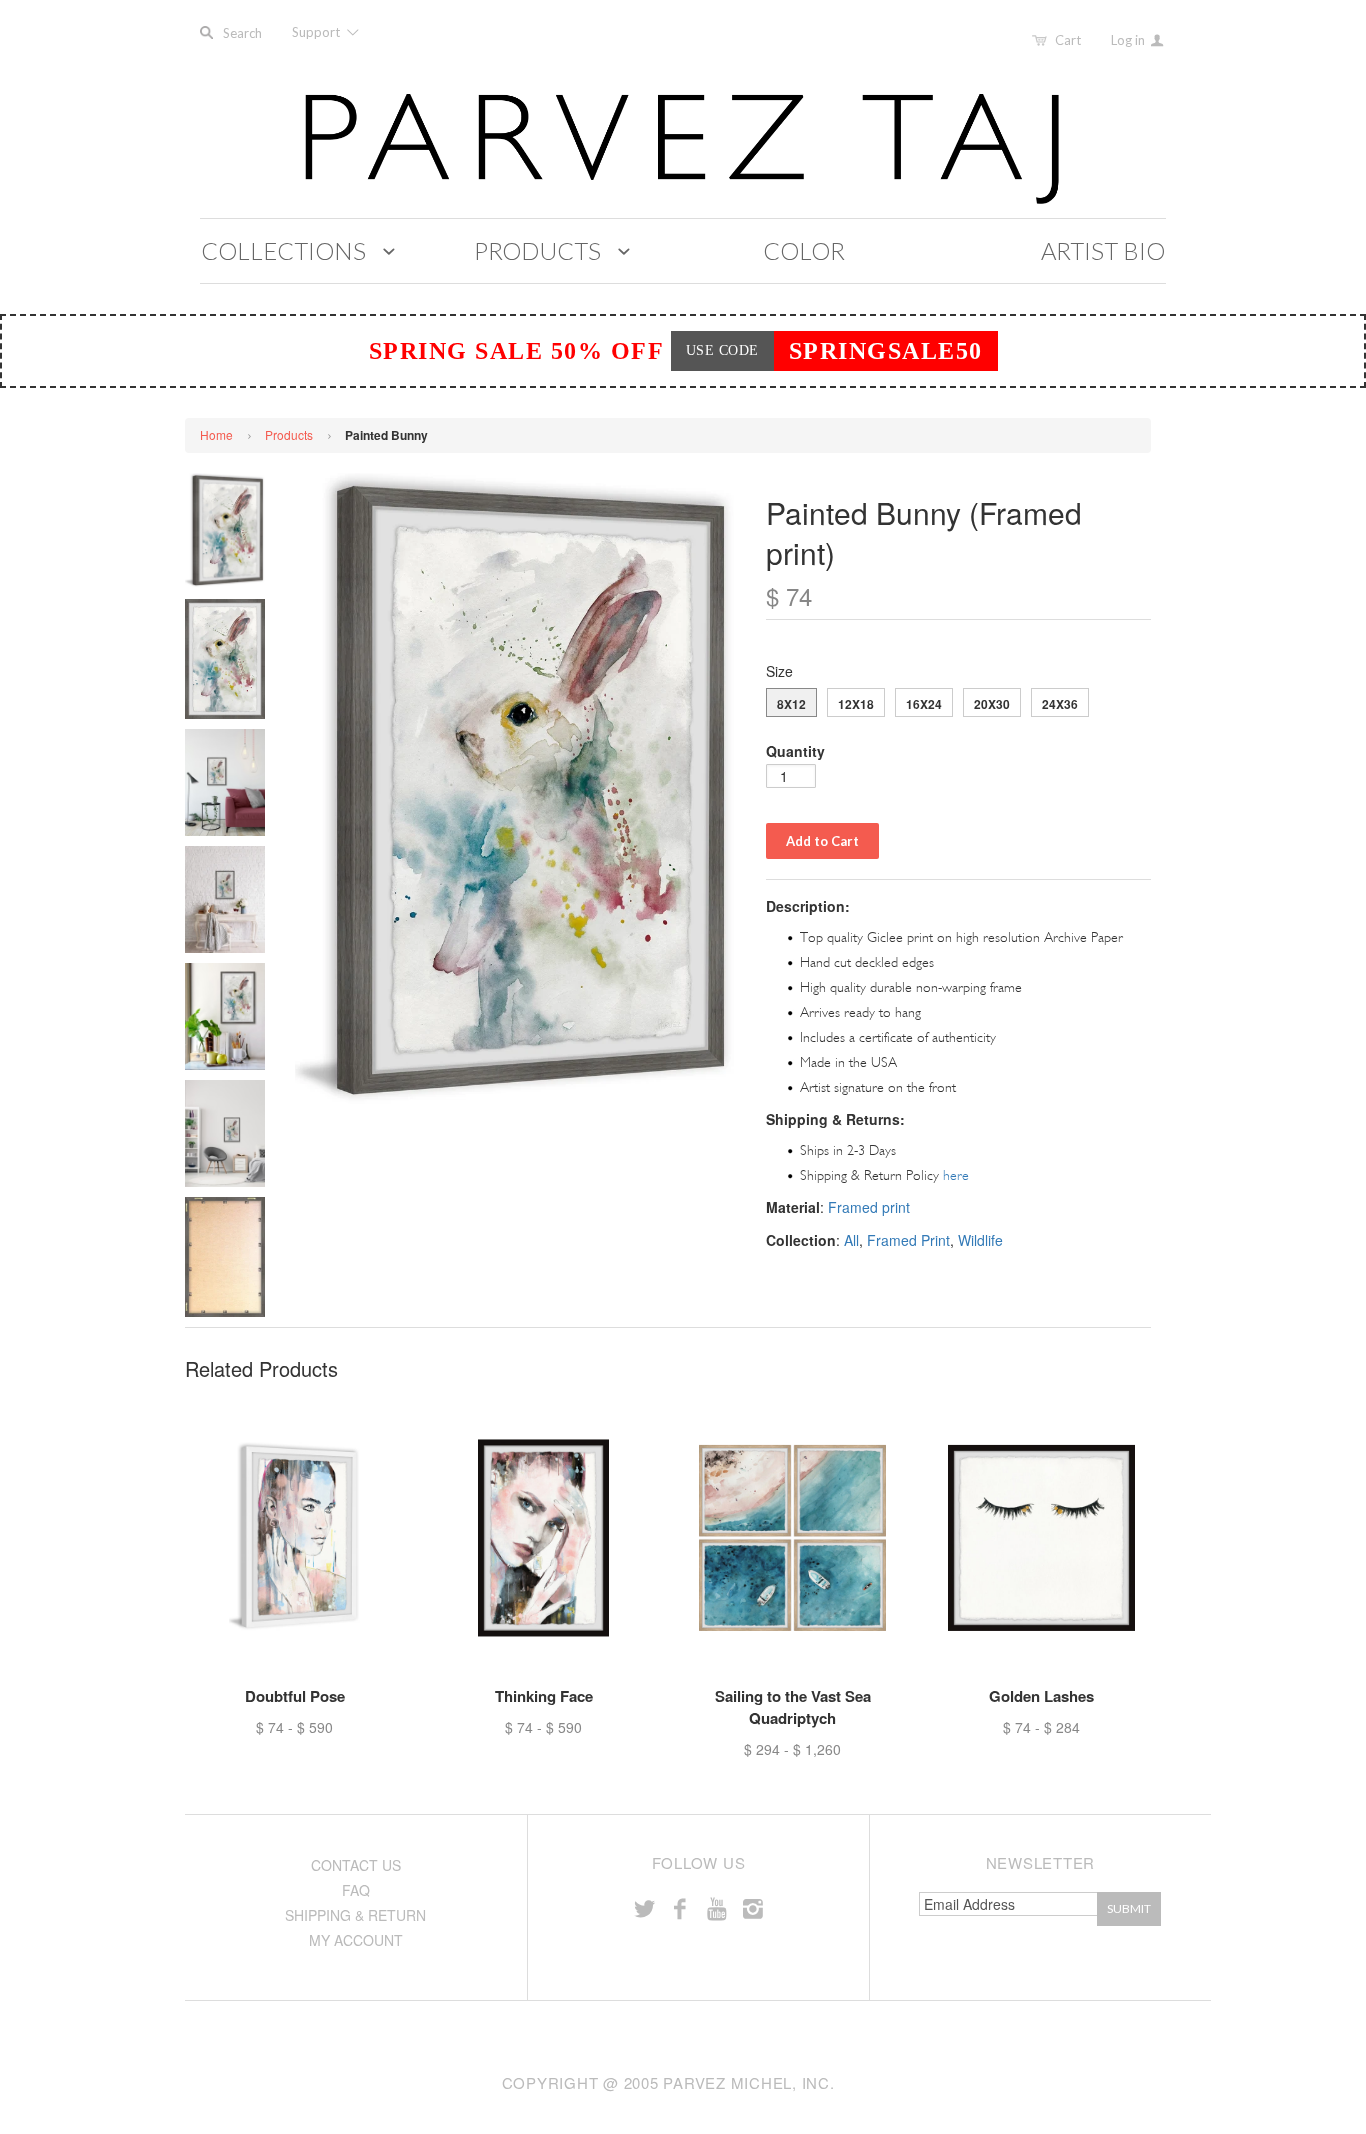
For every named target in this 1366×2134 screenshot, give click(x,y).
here (956, 1175)
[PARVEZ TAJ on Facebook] (680, 1907)
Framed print (869, 1207)
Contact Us (356, 1865)
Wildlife (980, 1240)
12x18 (856, 704)
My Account (356, 1940)
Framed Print (908, 1240)
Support (317, 32)
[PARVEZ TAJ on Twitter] (644, 1907)
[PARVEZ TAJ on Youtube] (716, 1907)
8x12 (791, 704)
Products (289, 434)
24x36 (1060, 704)
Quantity (795, 751)
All (851, 1240)
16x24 (924, 704)
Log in (1129, 40)
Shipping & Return (355, 1915)
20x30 (992, 704)
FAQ (356, 1890)
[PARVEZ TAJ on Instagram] (753, 1907)
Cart (1068, 40)
